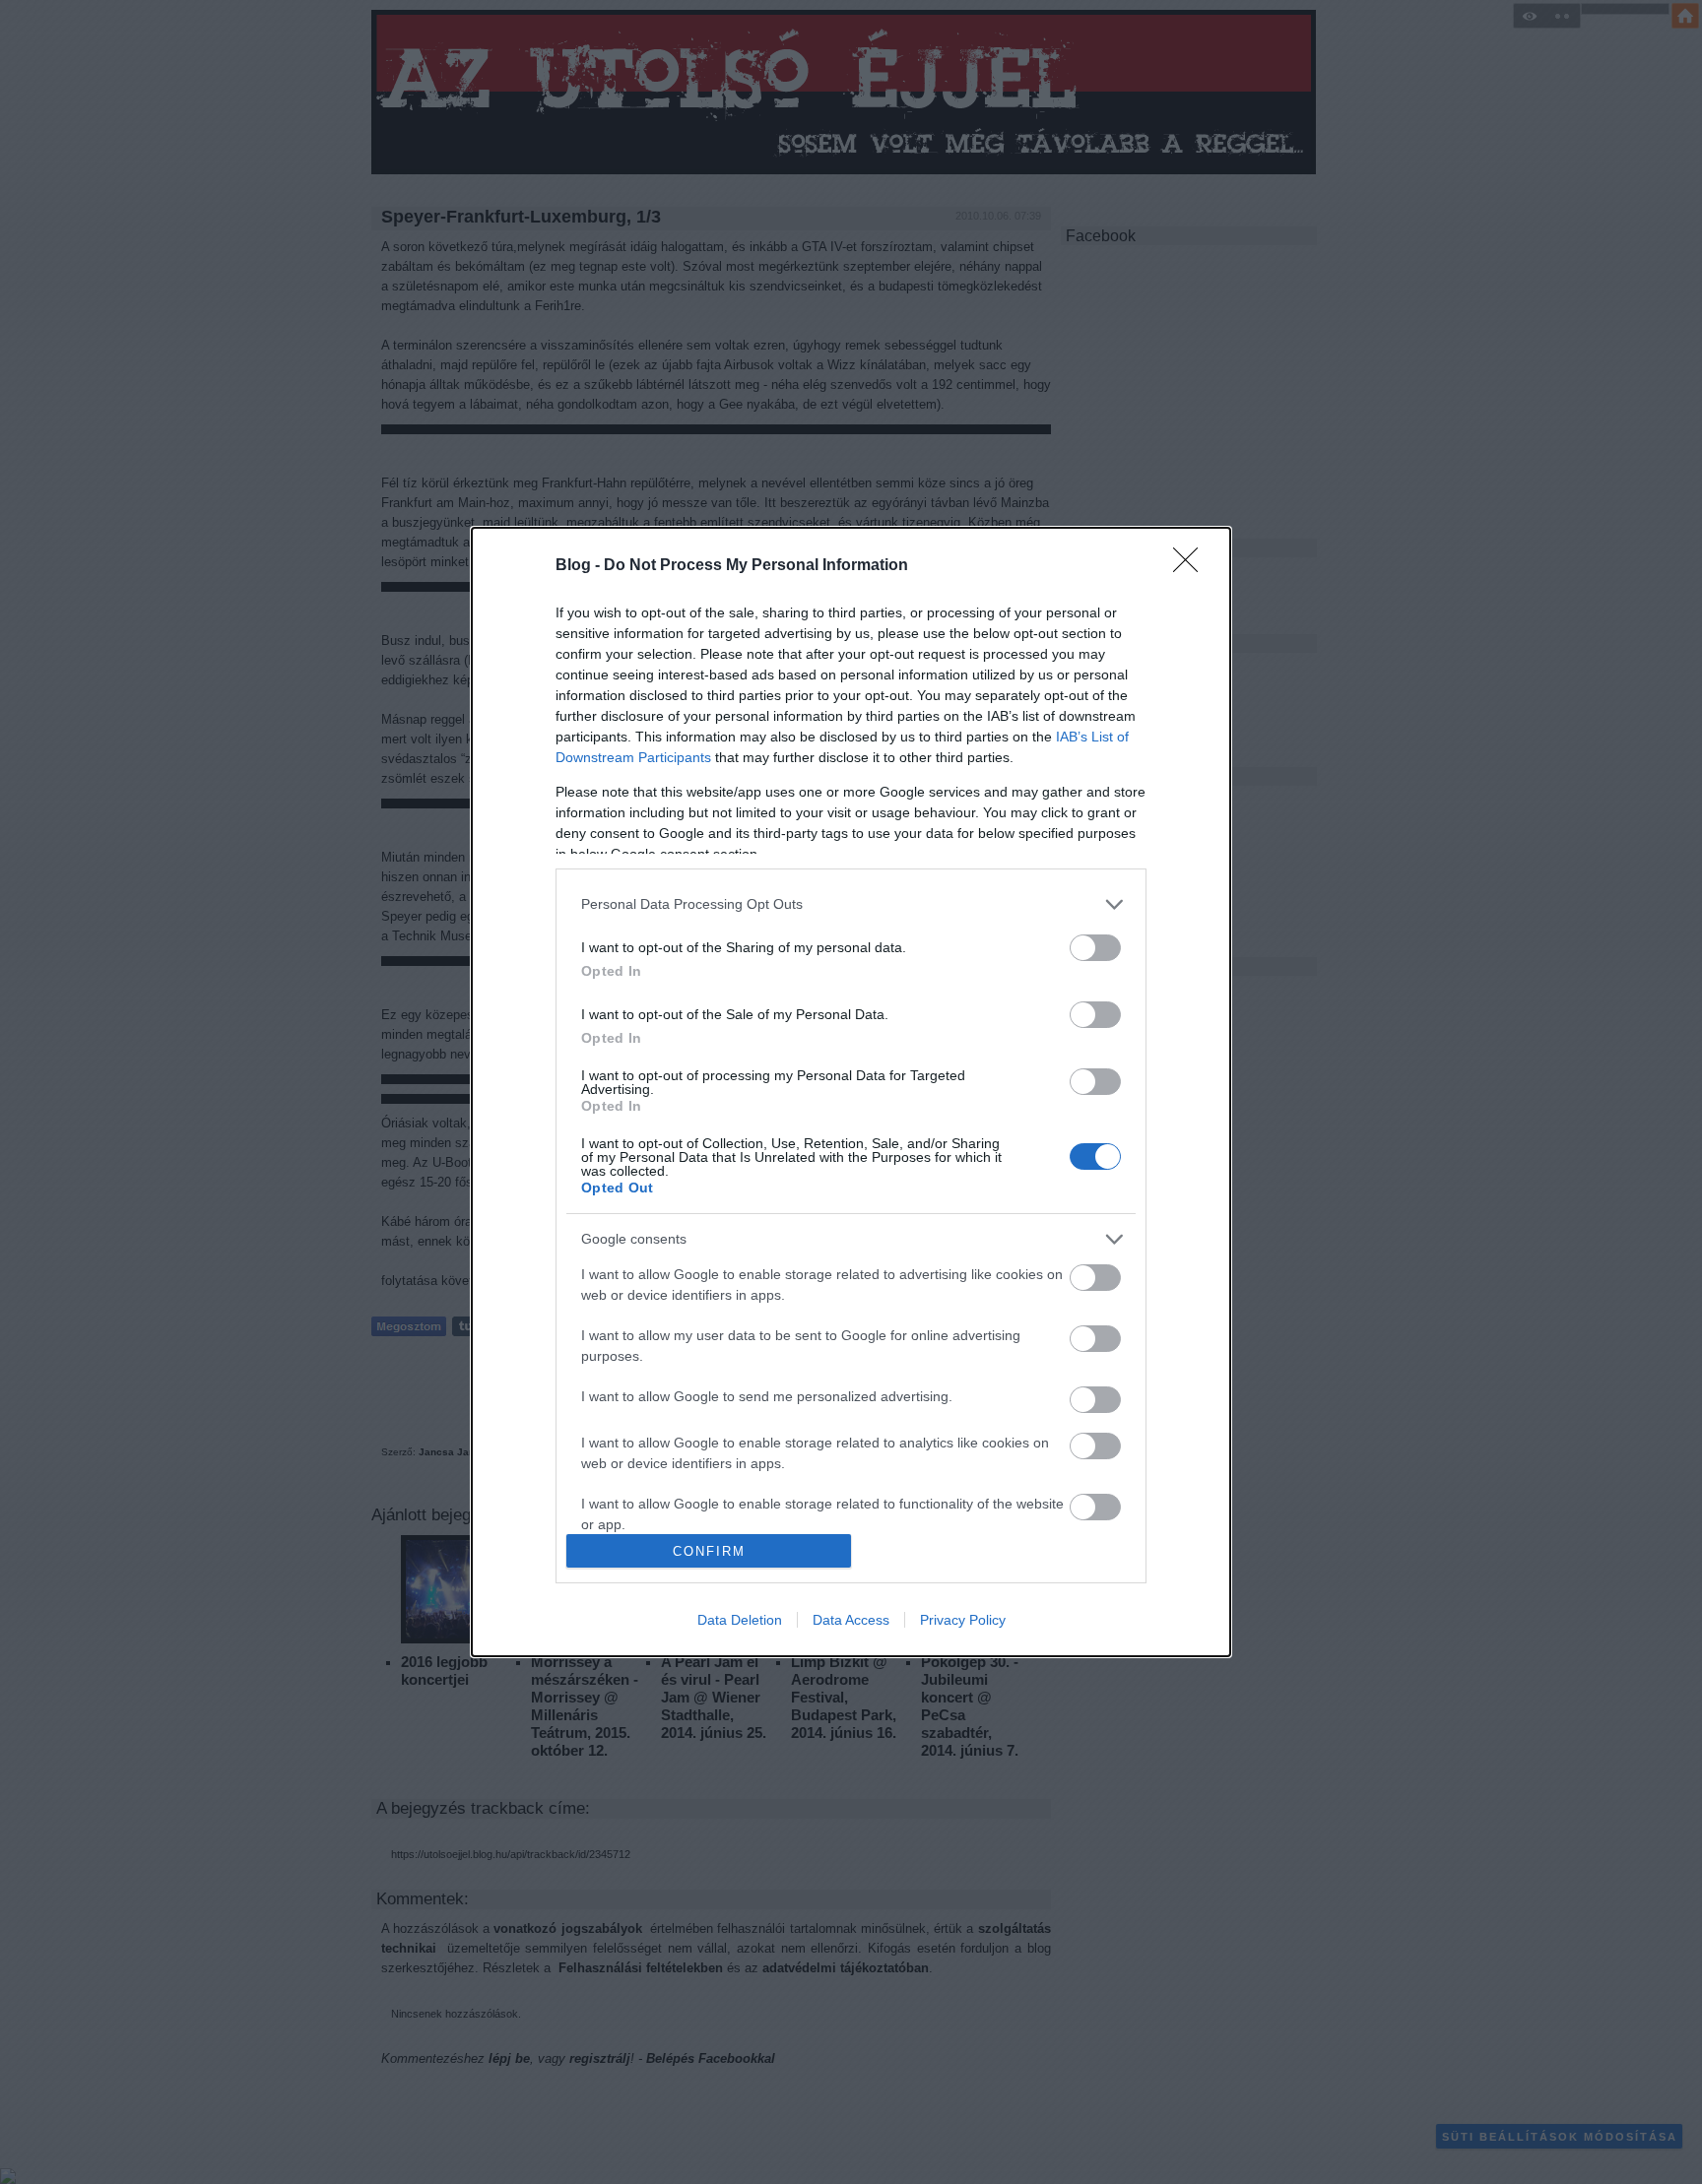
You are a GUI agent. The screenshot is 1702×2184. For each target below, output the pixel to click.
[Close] (1192, 566)
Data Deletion (740, 1620)
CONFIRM (709, 1551)
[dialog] (851, 1092)
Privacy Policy (963, 1620)
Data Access (851, 1620)
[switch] (1095, 948)
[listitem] (851, 904)
